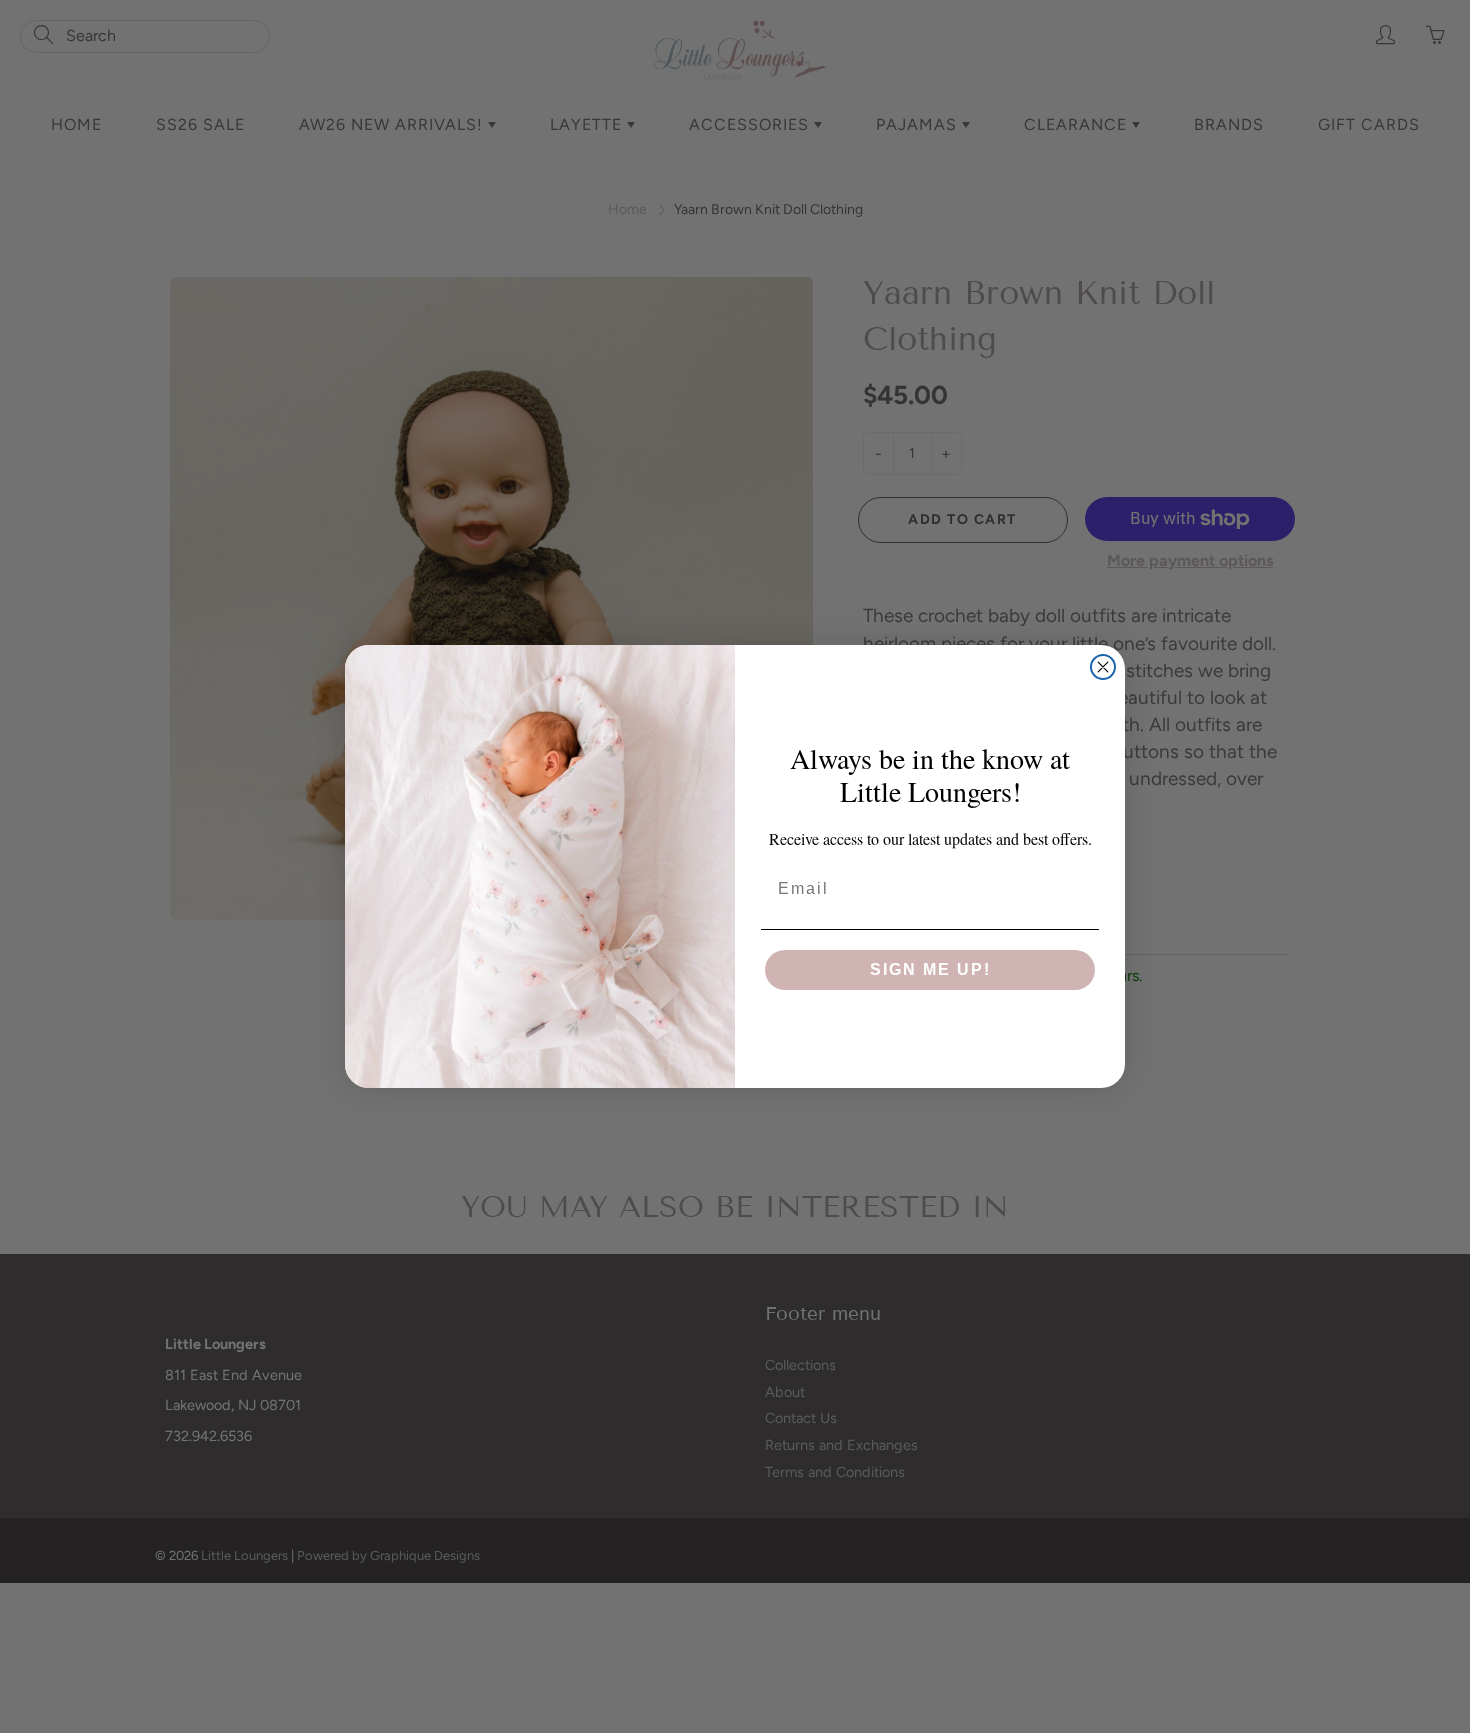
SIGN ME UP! (930, 969)
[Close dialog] (1103, 667)
